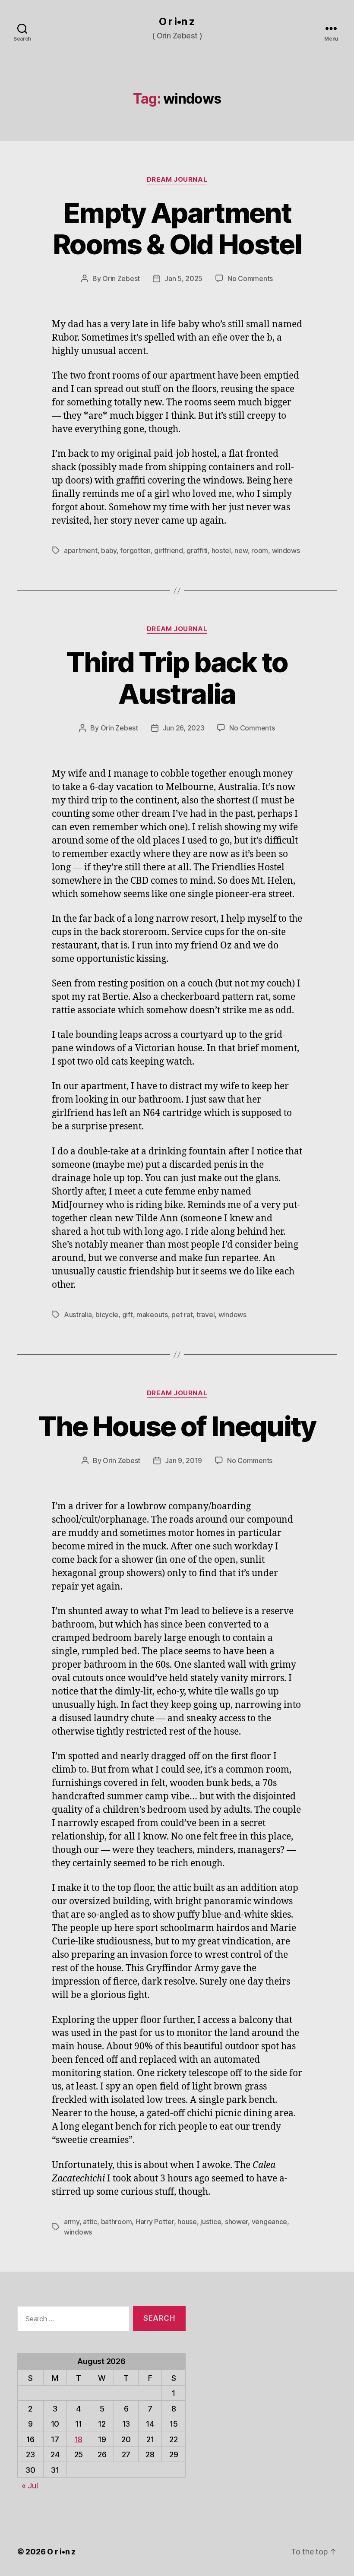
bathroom (117, 2222)
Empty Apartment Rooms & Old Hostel (177, 228)
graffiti (197, 550)
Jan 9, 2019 (183, 1460)
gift (128, 1315)
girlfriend (168, 550)
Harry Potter (155, 2222)
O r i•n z (177, 22)
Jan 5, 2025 (183, 278)
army (72, 2222)
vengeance (270, 2222)
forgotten (135, 550)
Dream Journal (177, 180)
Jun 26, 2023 (184, 728)
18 (79, 2439)
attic (90, 2222)
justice (211, 2222)
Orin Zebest (121, 278)
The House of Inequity (177, 1426)
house (187, 2222)
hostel (221, 550)
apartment (81, 550)
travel (205, 1315)
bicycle (107, 1315)
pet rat (182, 1315)
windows (286, 550)
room (260, 550)
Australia (78, 1315)
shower (236, 2222)
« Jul (30, 2486)
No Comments (250, 278)
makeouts (152, 1315)
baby (109, 550)
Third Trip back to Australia (177, 678)
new (241, 550)
